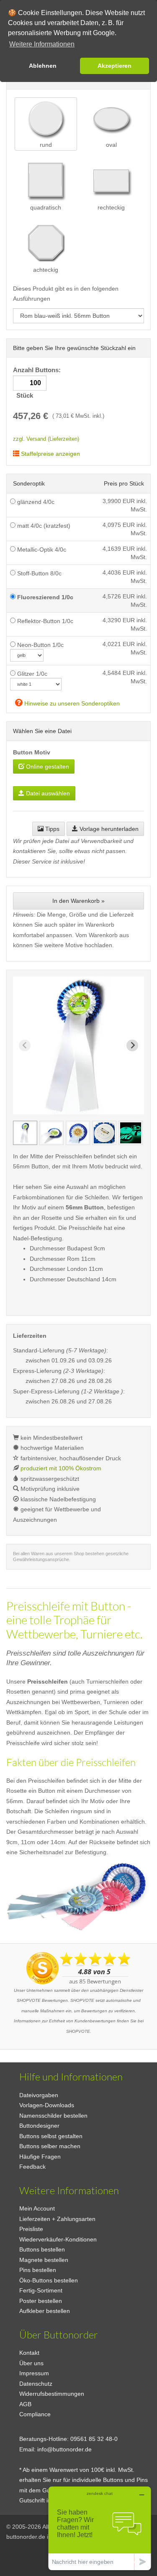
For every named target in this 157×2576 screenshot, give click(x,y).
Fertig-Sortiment (41, 2290)
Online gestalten (47, 767)
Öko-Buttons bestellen (49, 2280)
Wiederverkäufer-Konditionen (58, 2239)
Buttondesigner (39, 2126)
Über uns (31, 2363)
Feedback (32, 2167)
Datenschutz (36, 2384)
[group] (25, 1133)
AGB (25, 2404)
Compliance (35, 2414)
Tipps (51, 829)
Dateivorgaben (39, 2095)
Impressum (34, 2373)
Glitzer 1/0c (31, 674)
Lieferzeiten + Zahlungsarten (57, 2219)
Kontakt (29, 2353)
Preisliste (31, 2229)
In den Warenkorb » (78, 901)
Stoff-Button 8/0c (39, 573)
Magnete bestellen (44, 2260)
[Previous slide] (25, 1045)
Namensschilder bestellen (53, 2116)
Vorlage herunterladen (108, 829)
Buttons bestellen (42, 2249)
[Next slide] (132, 1045)
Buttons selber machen (50, 2146)
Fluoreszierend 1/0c (44, 597)
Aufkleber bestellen (45, 2311)
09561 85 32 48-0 (94, 2439)
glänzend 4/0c (35, 502)
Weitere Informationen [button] (42, 44)
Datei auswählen (47, 793)
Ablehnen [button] (43, 66)
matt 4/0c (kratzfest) (43, 526)
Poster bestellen (41, 2301)
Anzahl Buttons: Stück (38, 383)
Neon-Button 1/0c (40, 645)
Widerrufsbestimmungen (52, 2394)
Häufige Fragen (40, 2157)
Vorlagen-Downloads (47, 2105)
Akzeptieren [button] (115, 66)
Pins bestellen (38, 2270)
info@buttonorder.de (64, 2449)
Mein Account (37, 2208)
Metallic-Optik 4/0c (41, 549)
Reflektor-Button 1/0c (44, 621)
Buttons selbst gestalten (51, 2136)
